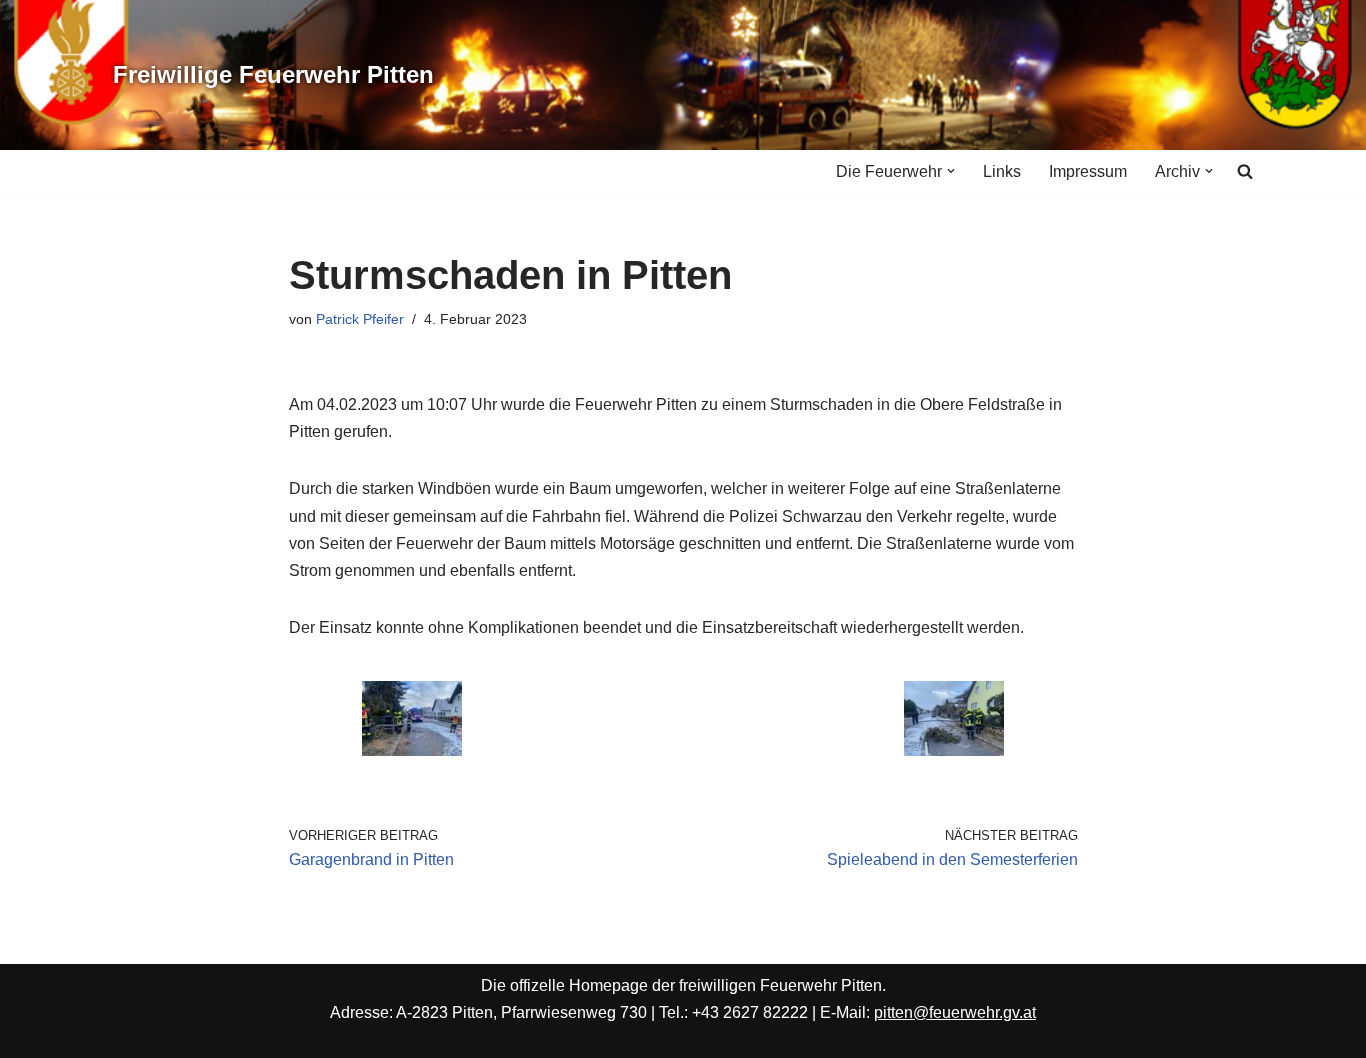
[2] (412, 750)
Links (1002, 171)
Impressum (1088, 171)
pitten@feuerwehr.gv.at (955, 1012)
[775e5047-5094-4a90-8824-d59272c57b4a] (954, 750)
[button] (951, 171)
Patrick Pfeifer (360, 319)
